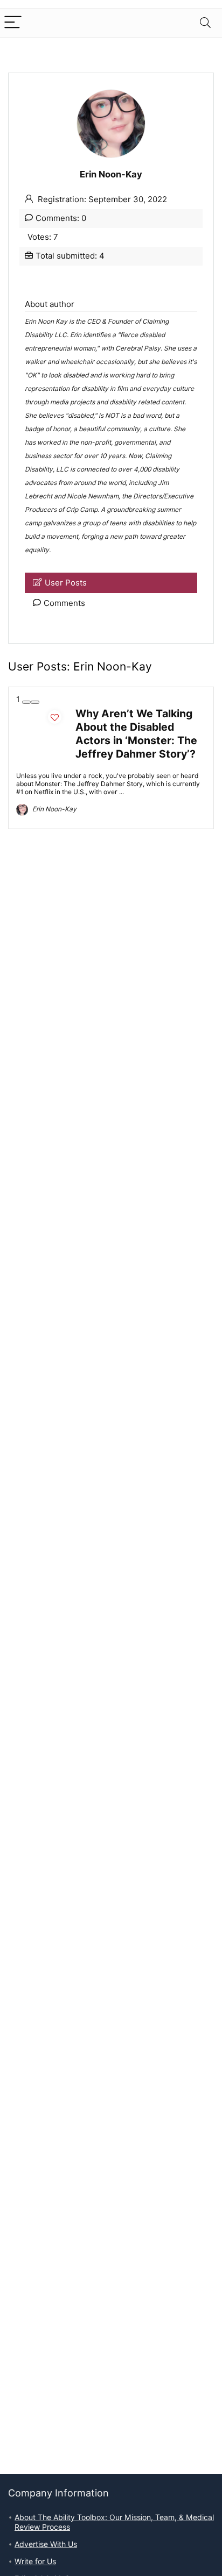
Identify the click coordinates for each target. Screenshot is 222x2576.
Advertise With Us (46, 2544)
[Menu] (13, 23)
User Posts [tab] (66, 583)
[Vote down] (26, 702)
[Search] (205, 23)
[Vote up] (35, 702)
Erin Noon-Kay (54, 809)
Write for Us (35, 2561)
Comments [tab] (64, 603)
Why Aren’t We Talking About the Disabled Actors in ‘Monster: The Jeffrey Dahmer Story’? (136, 734)
